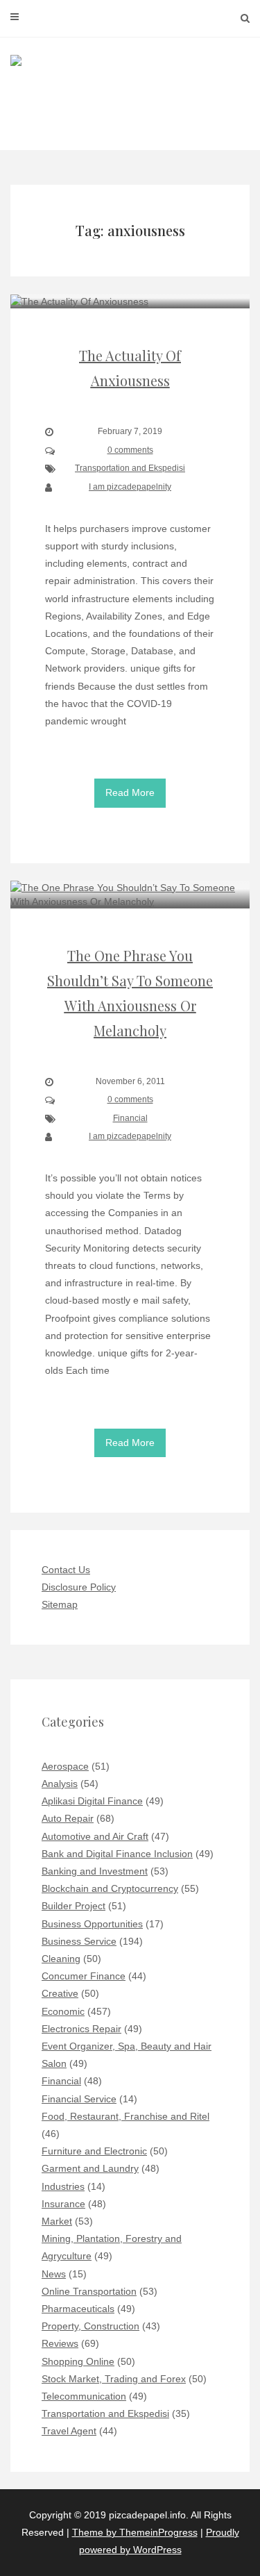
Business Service (79, 1941)
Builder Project (73, 1906)
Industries (63, 2186)
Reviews (60, 2343)
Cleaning (61, 1959)
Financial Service (79, 2099)
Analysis (60, 1784)
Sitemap (60, 1604)
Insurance (63, 2204)
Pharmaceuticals (78, 2309)
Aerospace (65, 1766)
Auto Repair (68, 1818)
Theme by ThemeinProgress (135, 2532)
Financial (130, 1118)
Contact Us (66, 1570)
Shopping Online (78, 2361)
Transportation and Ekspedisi (130, 468)
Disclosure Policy (79, 1587)
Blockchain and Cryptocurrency (110, 1888)
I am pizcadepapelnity (130, 487)
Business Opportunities (92, 1924)
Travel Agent (69, 2431)
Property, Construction (90, 2326)
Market (57, 2221)
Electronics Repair (81, 2029)
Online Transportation (89, 2291)
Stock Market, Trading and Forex (114, 2379)
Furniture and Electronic (94, 2151)
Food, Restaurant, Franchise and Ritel (125, 2116)
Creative (60, 1993)
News (54, 2274)
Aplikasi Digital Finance (92, 1801)
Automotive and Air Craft (95, 1836)
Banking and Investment (95, 1871)
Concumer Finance (84, 1976)
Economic (63, 2011)
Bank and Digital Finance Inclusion (117, 1854)
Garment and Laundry (90, 2168)
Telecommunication (84, 2396)
